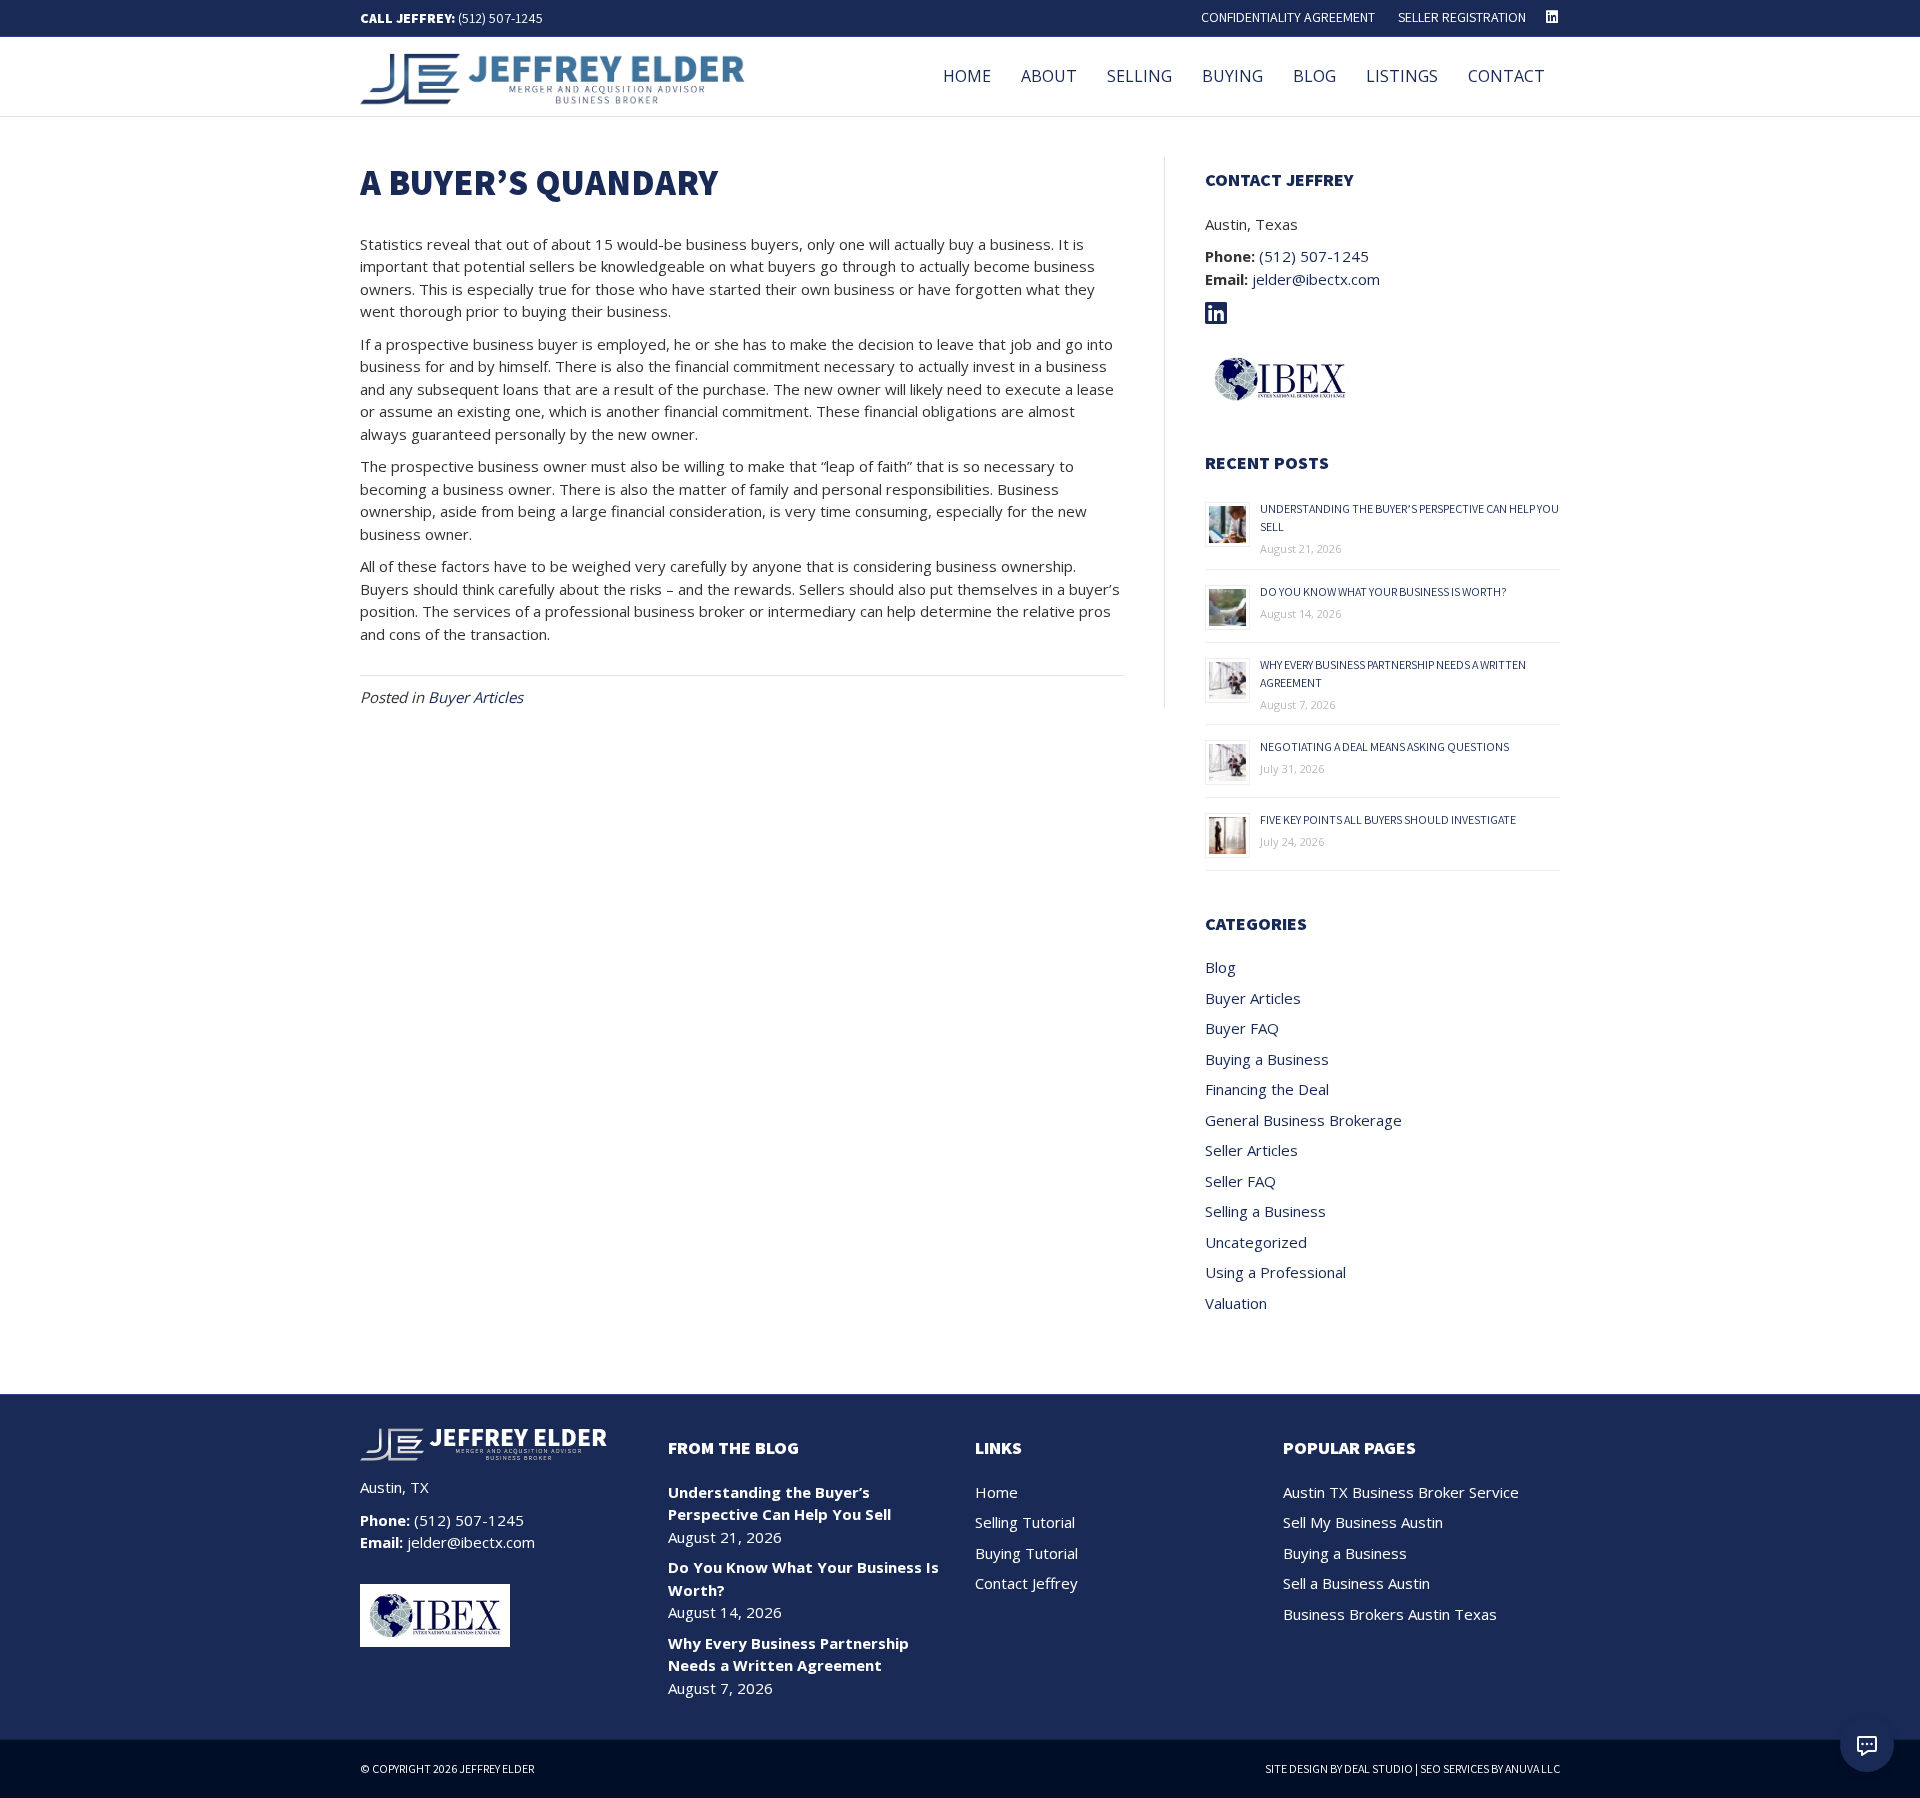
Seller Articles (1251, 1150)
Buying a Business (1267, 1059)
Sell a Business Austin (1356, 1583)
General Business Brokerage (1303, 1120)
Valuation (1236, 1303)
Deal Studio (1378, 1768)
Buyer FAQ (1242, 1028)
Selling (1139, 76)
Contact (1506, 76)
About (1049, 76)
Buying (1232, 76)
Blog (1314, 76)
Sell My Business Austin (1363, 1522)
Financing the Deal (1267, 1089)
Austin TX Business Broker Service (1401, 1492)
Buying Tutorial (1026, 1553)
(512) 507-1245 (500, 18)
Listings (1402, 76)
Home (967, 76)
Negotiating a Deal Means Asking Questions (1384, 746)
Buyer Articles (475, 697)
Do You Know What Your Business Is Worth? (1383, 591)
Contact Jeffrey (1026, 1583)
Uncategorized (1256, 1242)
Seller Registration (1462, 17)
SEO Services (1454, 1768)
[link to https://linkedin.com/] (1221, 316)
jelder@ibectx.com (1316, 279)
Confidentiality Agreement (1288, 17)
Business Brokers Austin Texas (1390, 1614)
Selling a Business (1265, 1211)
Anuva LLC (1532, 1768)
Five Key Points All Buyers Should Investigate (1388, 819)
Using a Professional (1275, 1272)
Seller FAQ (1240, 1181)
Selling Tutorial (1025, 1522)
